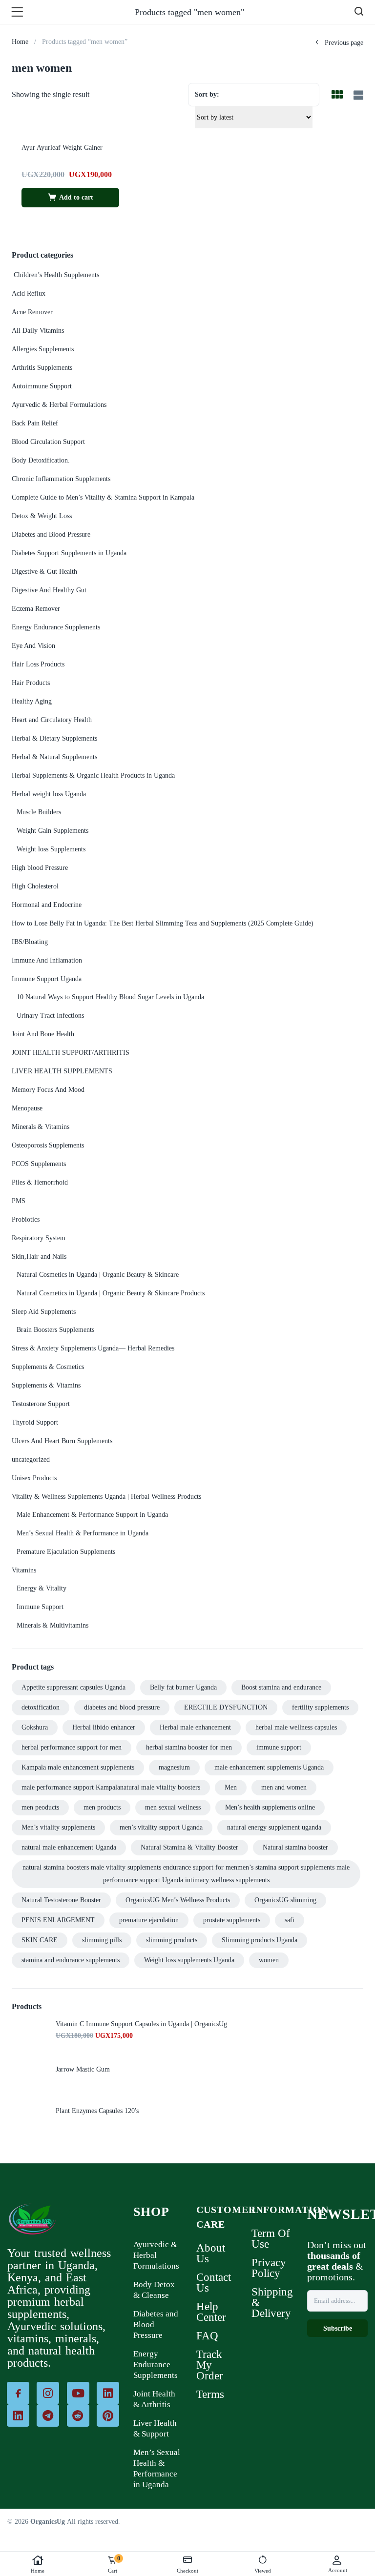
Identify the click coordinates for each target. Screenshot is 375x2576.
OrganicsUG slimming (285, 1900)
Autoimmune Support (42, 386)
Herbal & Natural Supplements (54, 757)
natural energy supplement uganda (274, 1827)
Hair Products (31, 683)
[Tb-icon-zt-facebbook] (18, 2393)
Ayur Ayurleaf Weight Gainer (62, 148)
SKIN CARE (40, 1940)
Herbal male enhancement (195, 1727)
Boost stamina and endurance (281, 1687)
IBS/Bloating (30, 942)
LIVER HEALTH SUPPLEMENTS (62, 1071)
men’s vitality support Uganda (161, 1827)
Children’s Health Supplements (55, 275)
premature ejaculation (149, 1920)
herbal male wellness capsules (296, 1727)
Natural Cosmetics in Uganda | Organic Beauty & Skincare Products (111, 1293)
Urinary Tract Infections (50, 1016)
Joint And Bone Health (43, 1034)
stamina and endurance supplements (71, 1960)
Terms (210, 2394)
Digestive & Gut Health (44, 572)
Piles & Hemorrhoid (40, 1182)
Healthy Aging (32, 701)
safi (290, 1920)
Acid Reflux (29, 293)
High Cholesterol (35, 886)
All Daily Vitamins (38, 331)
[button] (70, 198)
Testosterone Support (41, 1404)
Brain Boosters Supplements (55, 1330)
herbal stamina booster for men (189, 1747)
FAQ (207, 2336)
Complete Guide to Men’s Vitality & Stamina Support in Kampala (103, 497)
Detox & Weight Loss (42, 516)
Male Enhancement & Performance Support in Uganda (92, 1515)
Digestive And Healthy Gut (49, 590)
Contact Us (214, 2283)
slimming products (172, 1940)
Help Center (211, 2312)
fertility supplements (320, 1707)
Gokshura (35, 1727)
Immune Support (40, 1607)
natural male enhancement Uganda (69, 1847)
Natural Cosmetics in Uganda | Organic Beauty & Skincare (98, 1275)
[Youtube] (78, 2393)
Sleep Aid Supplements (44, 1312)
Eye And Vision (33, 646)
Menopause (27, 1108)
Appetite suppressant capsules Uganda (73, 1687)
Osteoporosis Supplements (48, 1145)
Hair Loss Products (38, 664)
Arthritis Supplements (42, 368)
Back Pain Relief (35, 423)
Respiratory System (39, 1238)
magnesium (174, 1767)
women (269, 1960)
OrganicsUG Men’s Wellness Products (178, 1900)
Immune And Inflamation (47, 960)
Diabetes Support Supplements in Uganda (69, 553)
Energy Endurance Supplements (56, 627)
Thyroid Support (35, 1422)
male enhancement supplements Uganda (269, 1767)
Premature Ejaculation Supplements (66, 1552)
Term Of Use (271, 2239)
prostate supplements (232, 1920)
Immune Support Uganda (47, 979)
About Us (211, 2253)
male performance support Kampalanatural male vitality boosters (111, 1787)
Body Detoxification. (41, 460)
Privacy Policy (269, 2268)
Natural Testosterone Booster (61, 1900)
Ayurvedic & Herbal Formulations (59, 405)
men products (102, 1807)
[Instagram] (48, 2393)
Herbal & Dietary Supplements (54, 738)
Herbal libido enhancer (104, 1727)
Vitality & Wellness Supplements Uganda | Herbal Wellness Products (106, 1497)
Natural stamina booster (295, 1847)
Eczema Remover (36, 609)
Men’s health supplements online (270, 1807)
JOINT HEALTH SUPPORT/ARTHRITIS (71, 1053)
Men (231, 1787)
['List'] (357, 96)
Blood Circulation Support (48, 442)
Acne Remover (32, 312)
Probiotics (26, 1219)
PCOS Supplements (39, 1164)
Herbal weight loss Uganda (49, 794)
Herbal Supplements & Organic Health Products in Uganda (93, 775)
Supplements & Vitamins (46, 1385)
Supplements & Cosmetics (48, 1367)
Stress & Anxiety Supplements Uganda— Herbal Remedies (93, 1348)
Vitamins (24, 1570)
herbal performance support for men (72, 1747)
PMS (19, 1201)
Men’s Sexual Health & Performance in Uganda (83, 1533)
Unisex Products (34, 1478)
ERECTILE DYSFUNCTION (226, 1707)
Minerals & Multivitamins (52, 1625)
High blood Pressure (40, 868)
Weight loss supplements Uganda (189, 1960)
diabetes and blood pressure (122, 1707)
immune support (279, 1747)
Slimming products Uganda (260, 1940)
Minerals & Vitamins (41, 1127)
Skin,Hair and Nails (39, 1257)
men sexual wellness (173, 1807)
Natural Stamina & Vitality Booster (189, 1847)
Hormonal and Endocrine (47, 905)
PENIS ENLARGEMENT (58, 1920)
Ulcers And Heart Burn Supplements (62, 1441)
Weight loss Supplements (51, 849)
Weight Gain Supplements (52, 831)
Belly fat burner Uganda (183, 1687)
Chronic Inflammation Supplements (61, 479)
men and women (284, 1787)
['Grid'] (337, 96)
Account (338, 2570)
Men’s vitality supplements (58, 1827)
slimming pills (102, 1940)
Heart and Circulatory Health (52, 720)
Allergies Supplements (43, 349)
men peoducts (40, 1807)
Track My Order (210, 2365)
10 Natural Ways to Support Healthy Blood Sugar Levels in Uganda (110, 997)
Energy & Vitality (42, 1588)
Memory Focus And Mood (48, 1090)
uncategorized (31, 1459)
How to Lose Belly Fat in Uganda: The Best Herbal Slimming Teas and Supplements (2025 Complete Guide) (163, 923)
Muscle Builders (39, 812)
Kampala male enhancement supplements (78, 1767)
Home (38, 2571)
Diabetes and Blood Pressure (51, 534)
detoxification (41, 1707)
